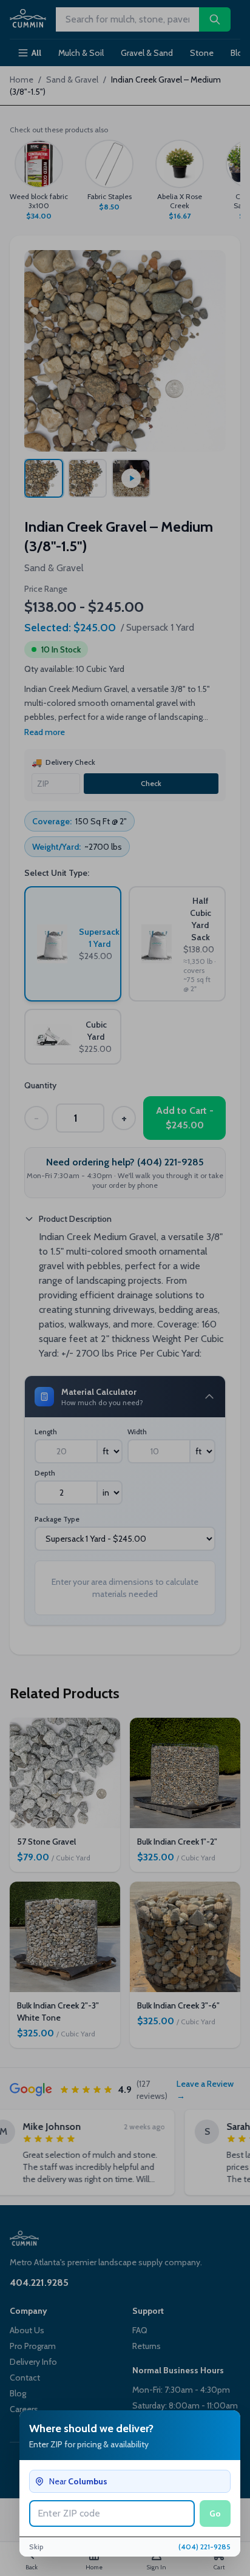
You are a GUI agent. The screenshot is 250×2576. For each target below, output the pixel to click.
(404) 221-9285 (204, 2547)
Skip (36, 2547)
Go (215, 2513)
